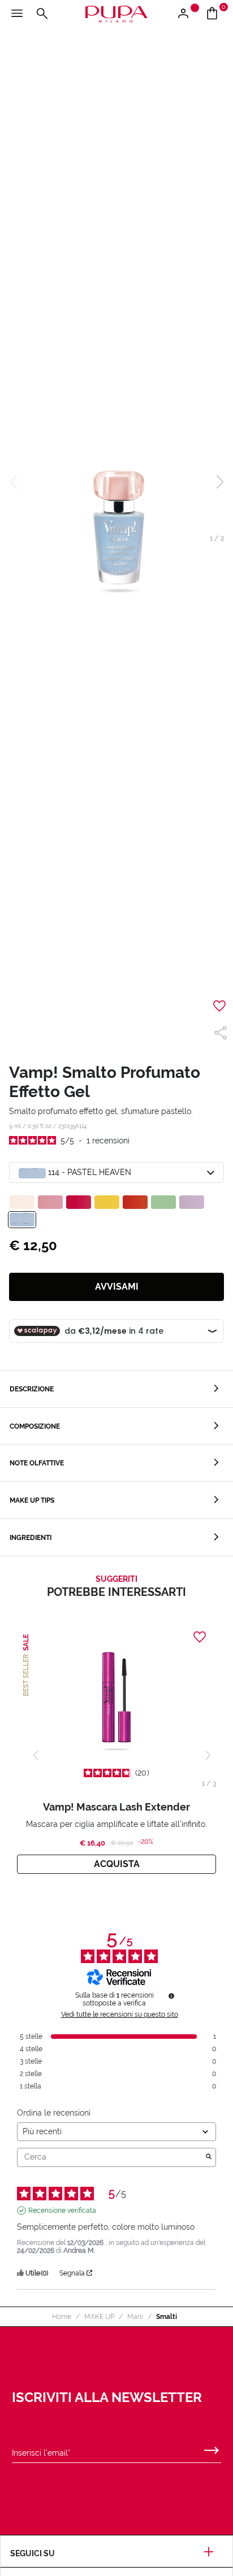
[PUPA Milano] (116, 13)
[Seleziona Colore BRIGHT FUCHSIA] (79, 1202)
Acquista (117, 1864)
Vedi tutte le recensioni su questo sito (120, 2014)
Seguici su (33, 2553)
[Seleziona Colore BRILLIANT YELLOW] (107, 1202)
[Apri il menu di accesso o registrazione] (187, 14)
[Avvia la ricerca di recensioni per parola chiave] (209, 2157)
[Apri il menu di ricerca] (42, 14)
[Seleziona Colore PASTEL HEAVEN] (22, 1220)
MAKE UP (99, 2317)
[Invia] (212, 2448)
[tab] (116, 1389)
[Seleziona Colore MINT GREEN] (163, 1202)
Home (62, 2317)
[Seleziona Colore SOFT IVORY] (22, 1202)
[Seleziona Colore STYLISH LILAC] (192, 1202)
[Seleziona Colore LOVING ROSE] (50, 1202)
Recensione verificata (62, 2211)
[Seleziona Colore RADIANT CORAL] (135, 1202)
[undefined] (171, 1996)
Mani (135, 2317)
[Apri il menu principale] (17, 14)
